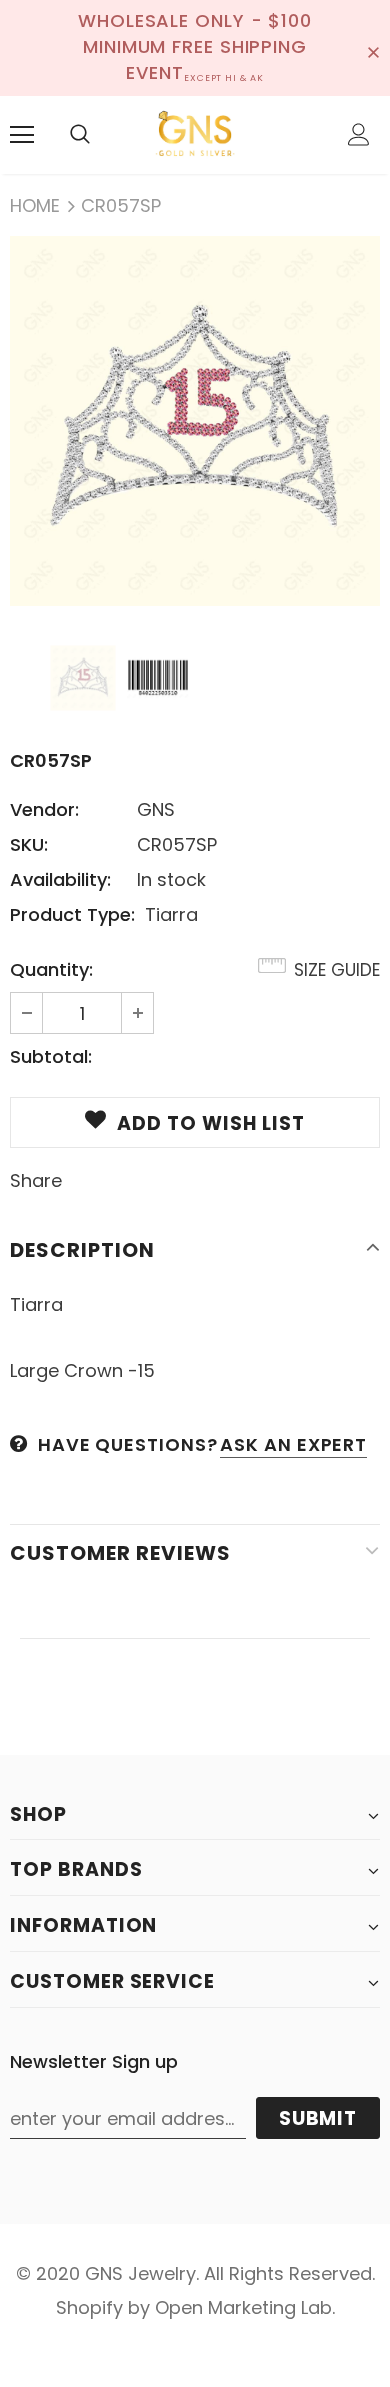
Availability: (60, 879)
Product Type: (72, 914)
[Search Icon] (80, 135)
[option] (195, 421)
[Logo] (195, 134)
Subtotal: (51, 1056)
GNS (156, 809)
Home (35, 205)
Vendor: (44, 809)
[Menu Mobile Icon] (22, 135)
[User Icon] (359, 134)
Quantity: (51, 969)
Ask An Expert (293, 1444)
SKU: (29, 844)
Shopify (89, 2307)
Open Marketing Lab (243, 2307)
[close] (373, 48)
